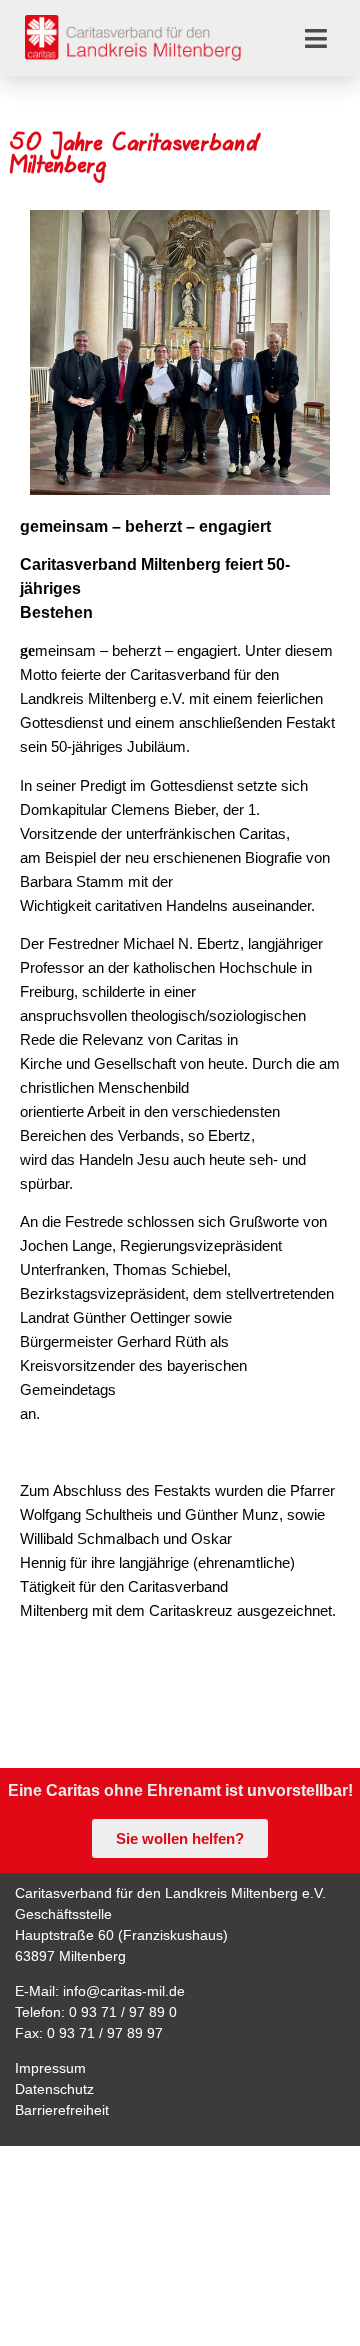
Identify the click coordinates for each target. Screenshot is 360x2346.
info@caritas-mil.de (124, 1991)
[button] (316, 38)
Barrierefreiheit (62, 2110)
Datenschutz (54, 2089)
